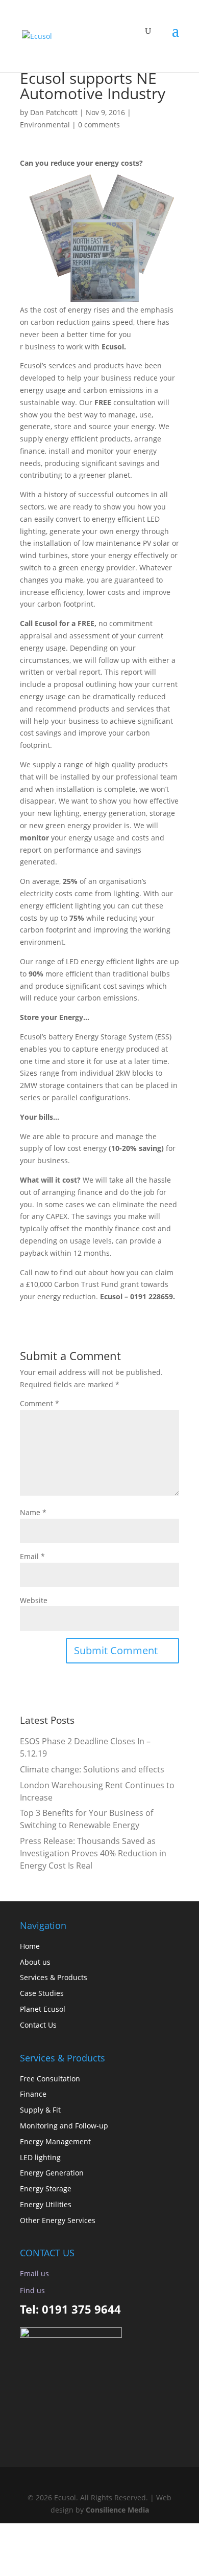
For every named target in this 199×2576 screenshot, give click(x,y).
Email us (34, 2273)
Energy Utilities (46, 2204)
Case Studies (42, 1993)
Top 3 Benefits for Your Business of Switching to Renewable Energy (86, 1819)
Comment (40, 1403)
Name (33, 1512)
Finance (33, 2094)
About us (35, 1962)
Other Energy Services (58, 2220)
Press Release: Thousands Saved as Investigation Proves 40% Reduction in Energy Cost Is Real (93, 1853)
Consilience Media (117, 2510)
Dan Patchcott (54, 112)
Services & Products (54, 1977)
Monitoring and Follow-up (64, 2126)
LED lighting (40, 2157)
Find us (32, 2290)
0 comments (99, 125)
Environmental (45, 125)
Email (32, 1556)
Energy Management (55, 2141)
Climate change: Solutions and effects (92, 1769)
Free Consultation (50, 2079)
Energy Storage (46, 2189)
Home (30, 1946)
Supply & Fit (40, 2110)
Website (34, 1600)
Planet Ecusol (43, 2009)
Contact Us (38, 2025)
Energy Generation (52, 2173)
